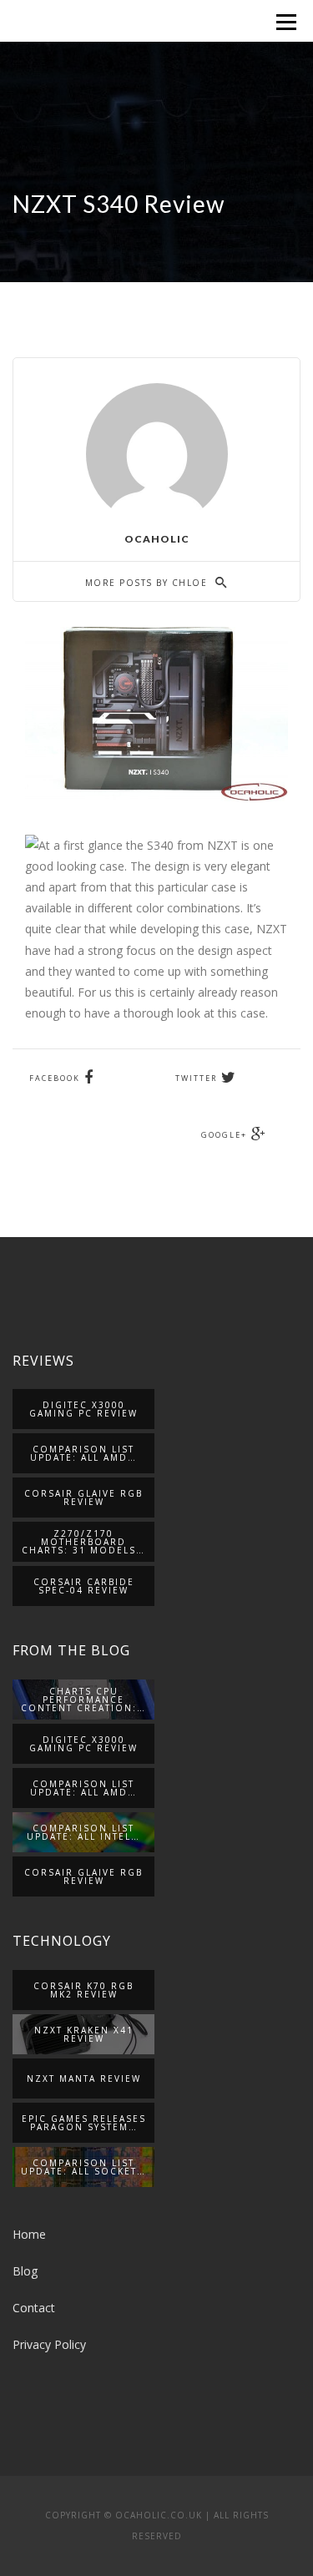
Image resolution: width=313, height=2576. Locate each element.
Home (29, 2234)
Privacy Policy (49, 2344)
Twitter (196, 1078)
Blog (25, 2271)
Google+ (224, 1135)
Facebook (55, 1078)
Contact (34, 2308)
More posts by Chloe (148, 583)
